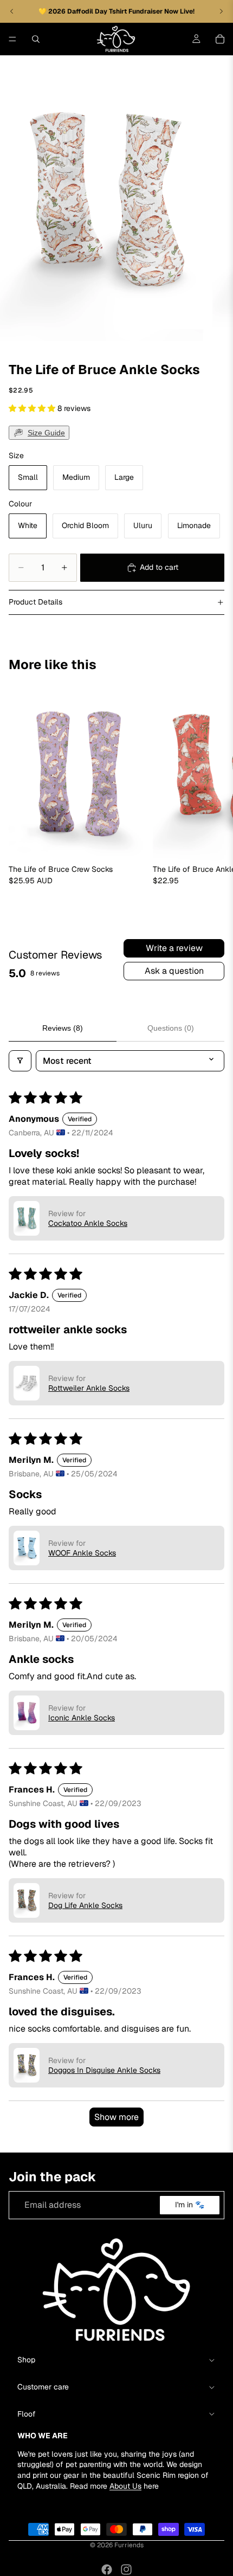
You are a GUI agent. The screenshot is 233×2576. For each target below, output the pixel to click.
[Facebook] (107, 2569)
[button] (33, 408)
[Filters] (20, 1061)
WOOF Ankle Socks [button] (82, 1553)
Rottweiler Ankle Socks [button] (89, 1388)
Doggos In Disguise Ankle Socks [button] (104, 2070)
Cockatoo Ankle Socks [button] (88, 1223)
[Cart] (220, 39)
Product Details (35, 602)
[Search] (36, 39)
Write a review (174, 948)
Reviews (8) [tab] (63, 1028)
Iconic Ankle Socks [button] (82, 1718)
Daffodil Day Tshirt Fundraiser (116, 11)
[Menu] (12, 39)
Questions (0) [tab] (171, 1028)
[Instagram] (126, 2569)
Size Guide (46, 433)
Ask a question (174, 971)
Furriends (129, 2545)
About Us (125, 2485)
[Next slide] (212, 791)
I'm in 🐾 (190, 2205)
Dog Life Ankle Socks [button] (85, 1905)
